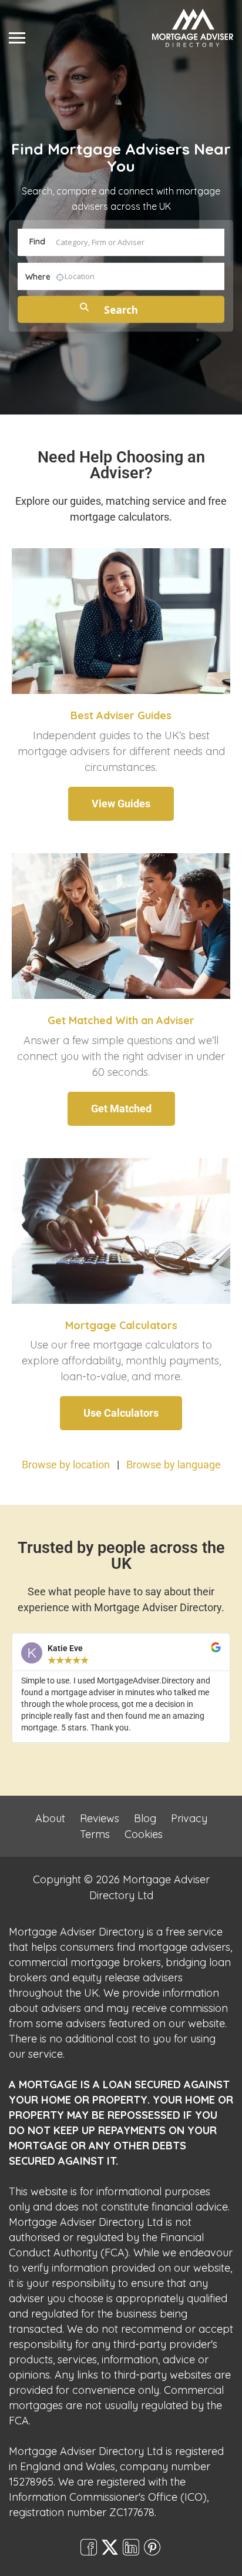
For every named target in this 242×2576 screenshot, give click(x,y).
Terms (95, 1834)
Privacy (189, 1818)
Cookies (144, 1834)
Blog (145, 1818)
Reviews (100, 1818)
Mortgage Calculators (121, 1325)
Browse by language (174, 1465)
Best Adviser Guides (121, 715)
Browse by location (66, 1465)
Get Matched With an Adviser (121, 1020)
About (50, 1818)
